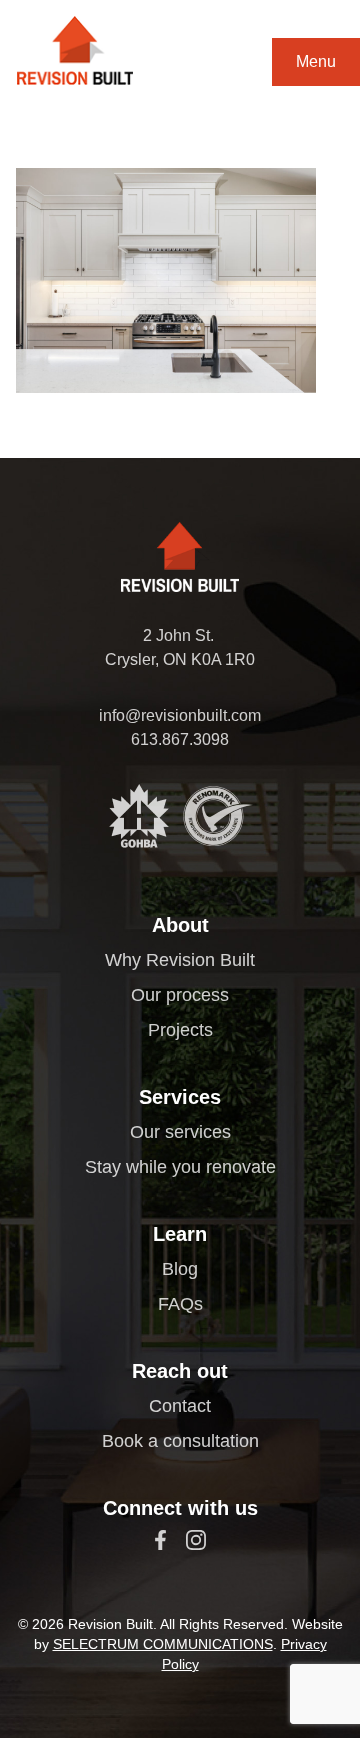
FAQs (180, 1304)
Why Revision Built (180, 960)
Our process (180, 995)
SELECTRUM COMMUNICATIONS (163, 1644)
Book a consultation (180, 1441)
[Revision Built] (75, 51)
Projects (180, 1030)
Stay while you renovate (180, 1167)
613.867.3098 (180, 739)
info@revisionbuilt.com (180, 715)
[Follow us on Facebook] (160, 1540)
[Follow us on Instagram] (196, 1540)
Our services (180, 1132)
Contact (180, 1406)
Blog (180, 1269)
